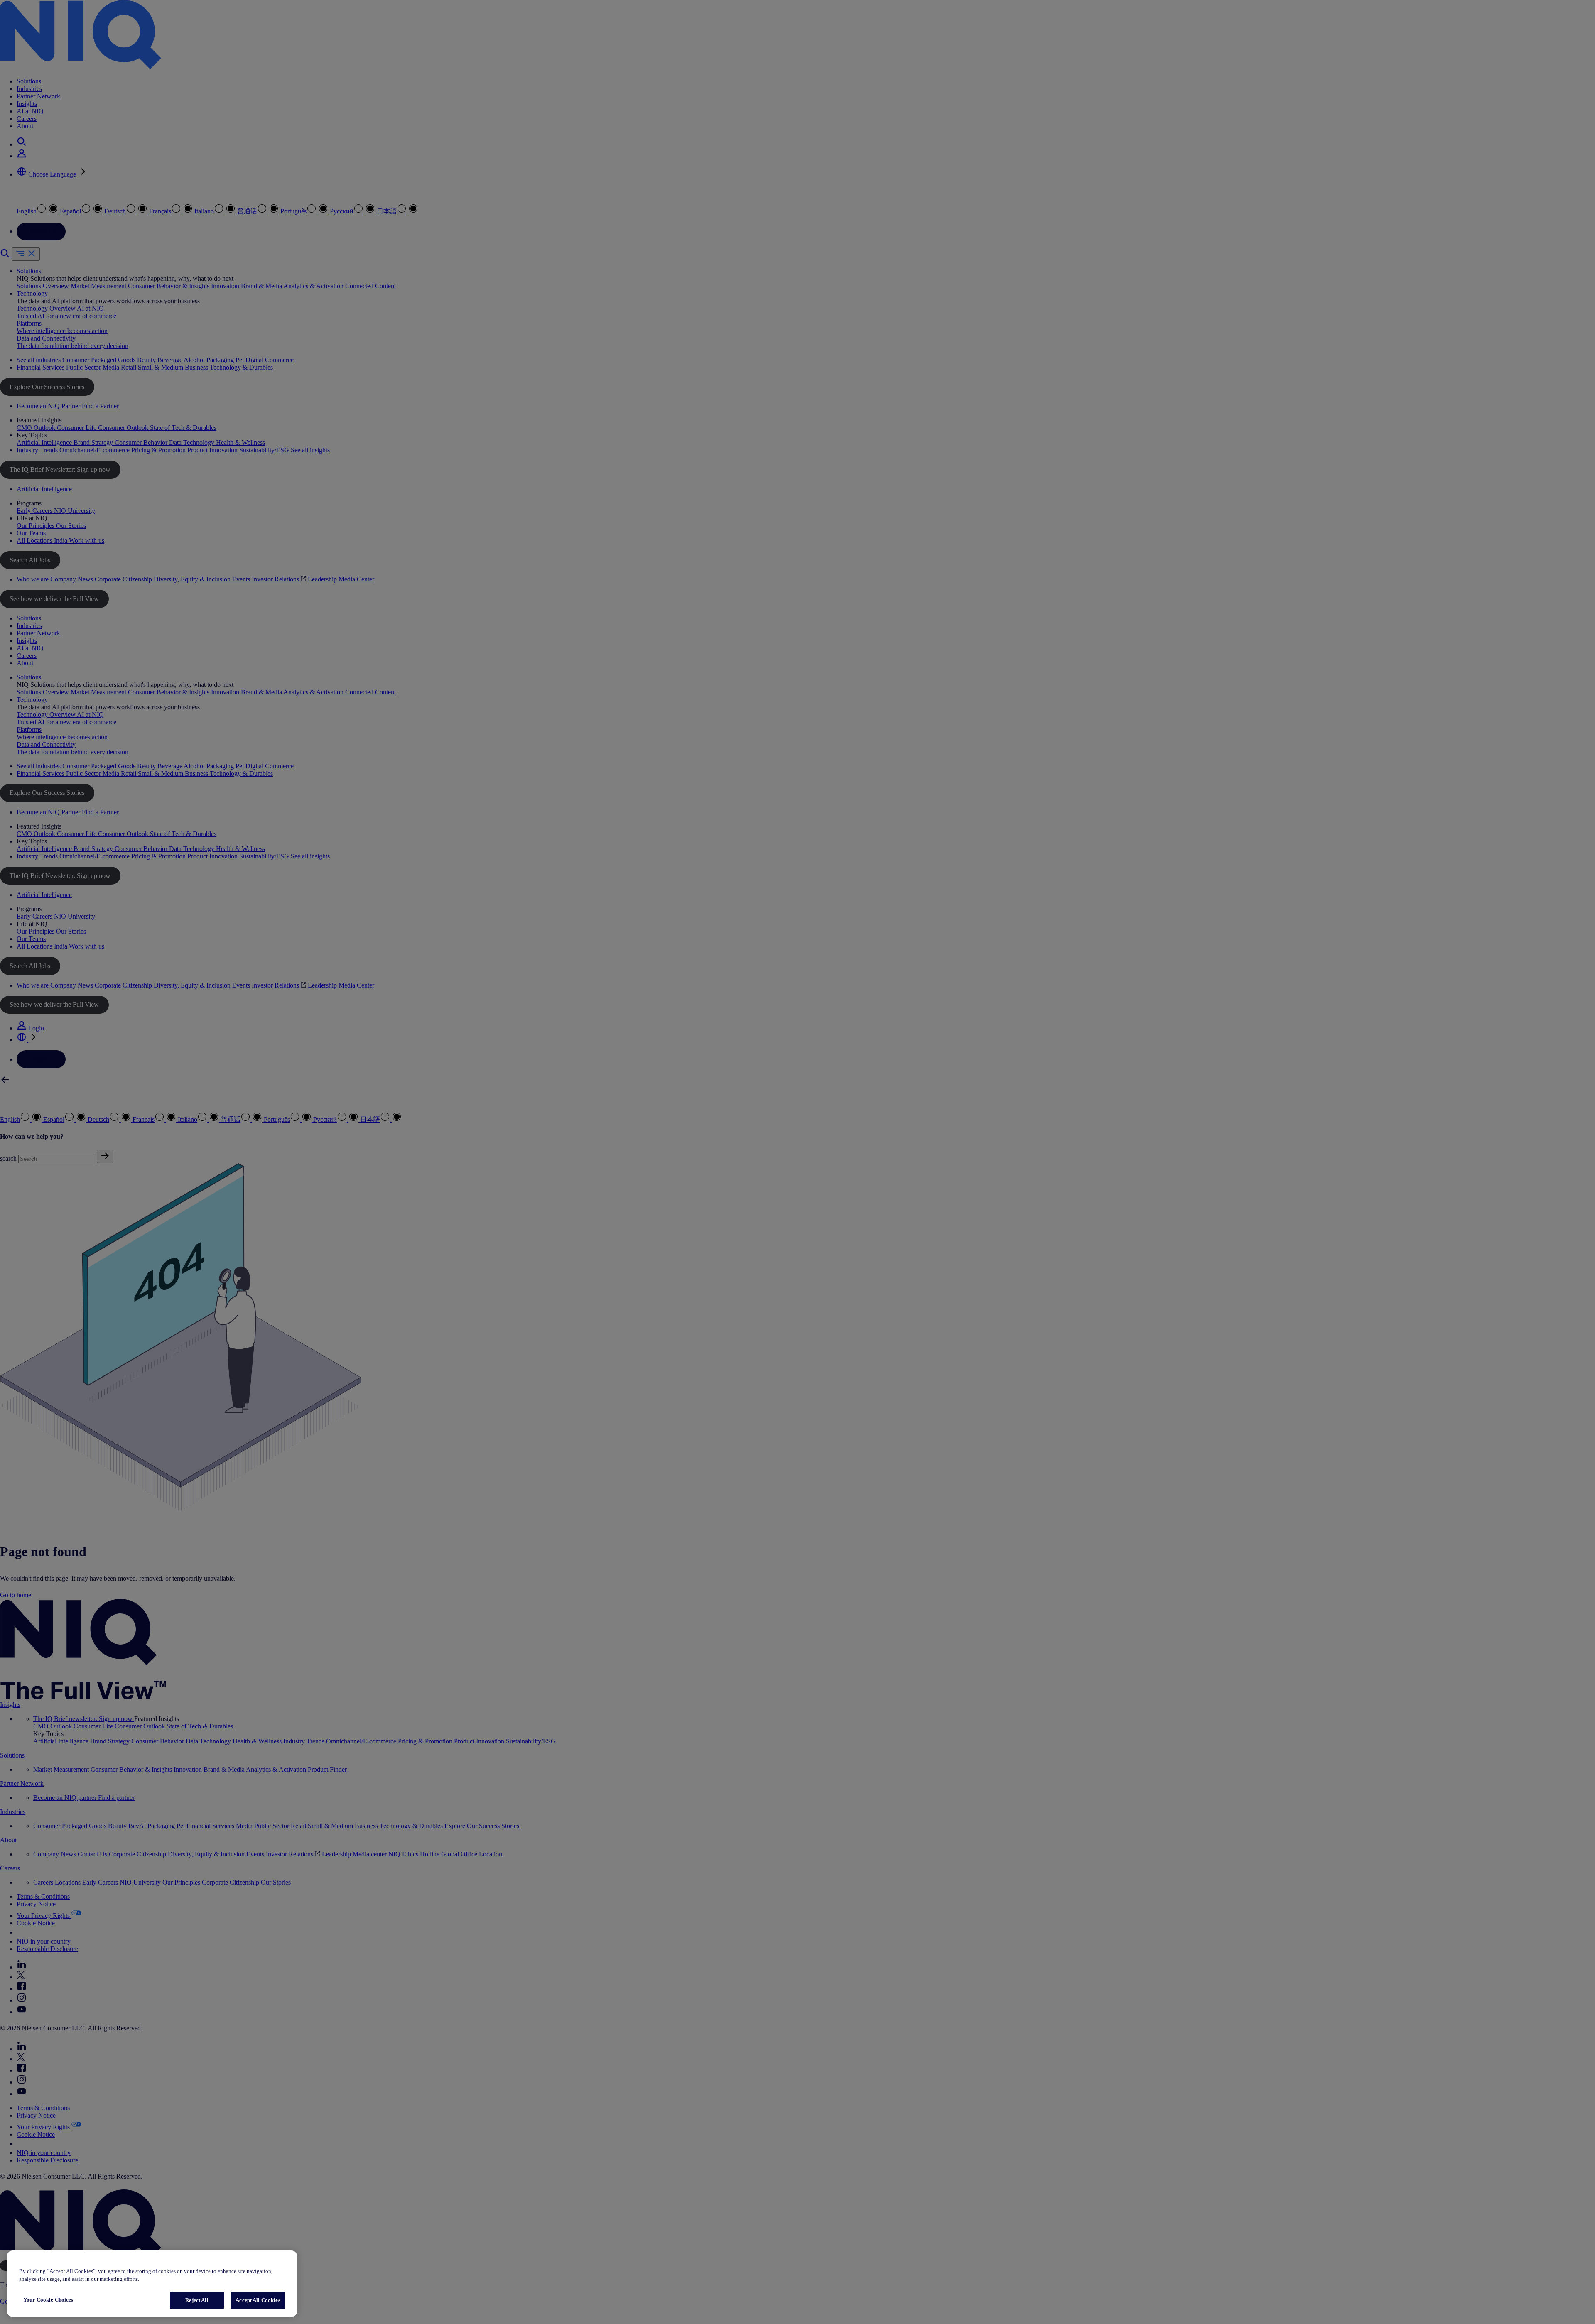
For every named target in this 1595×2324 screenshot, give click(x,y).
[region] (152, 2284)
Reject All (197, 2300)
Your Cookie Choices (48, 2300)
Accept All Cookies (258, 2300)
